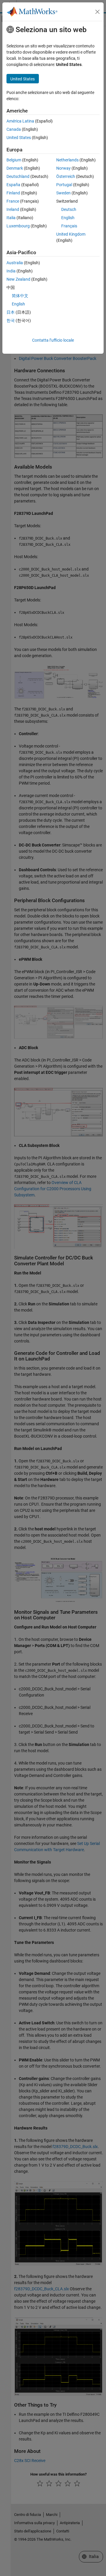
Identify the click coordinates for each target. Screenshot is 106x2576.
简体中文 (20, 296)
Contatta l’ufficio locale (53, 340)
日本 (11, 312)
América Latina (20, 121)
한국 (11, 320)
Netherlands (67, 160)
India (11, 271)
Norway (63, 168)
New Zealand (18, 279)
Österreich (66, 176)
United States (19, 138)
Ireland (13, 209)
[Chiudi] (97, 12)
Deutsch (69, 209)
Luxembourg (18, 226)
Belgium (14, 160)
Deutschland (18, 176)
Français (69, 226)
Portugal (64, 185)
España (13, 185)
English (68, 218)
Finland (13, 193)
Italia (11, 218)
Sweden (63, 193)
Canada (14, 129)
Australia (15, 263)
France (13, 201)
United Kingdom (71, 234)
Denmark (15, 168)
